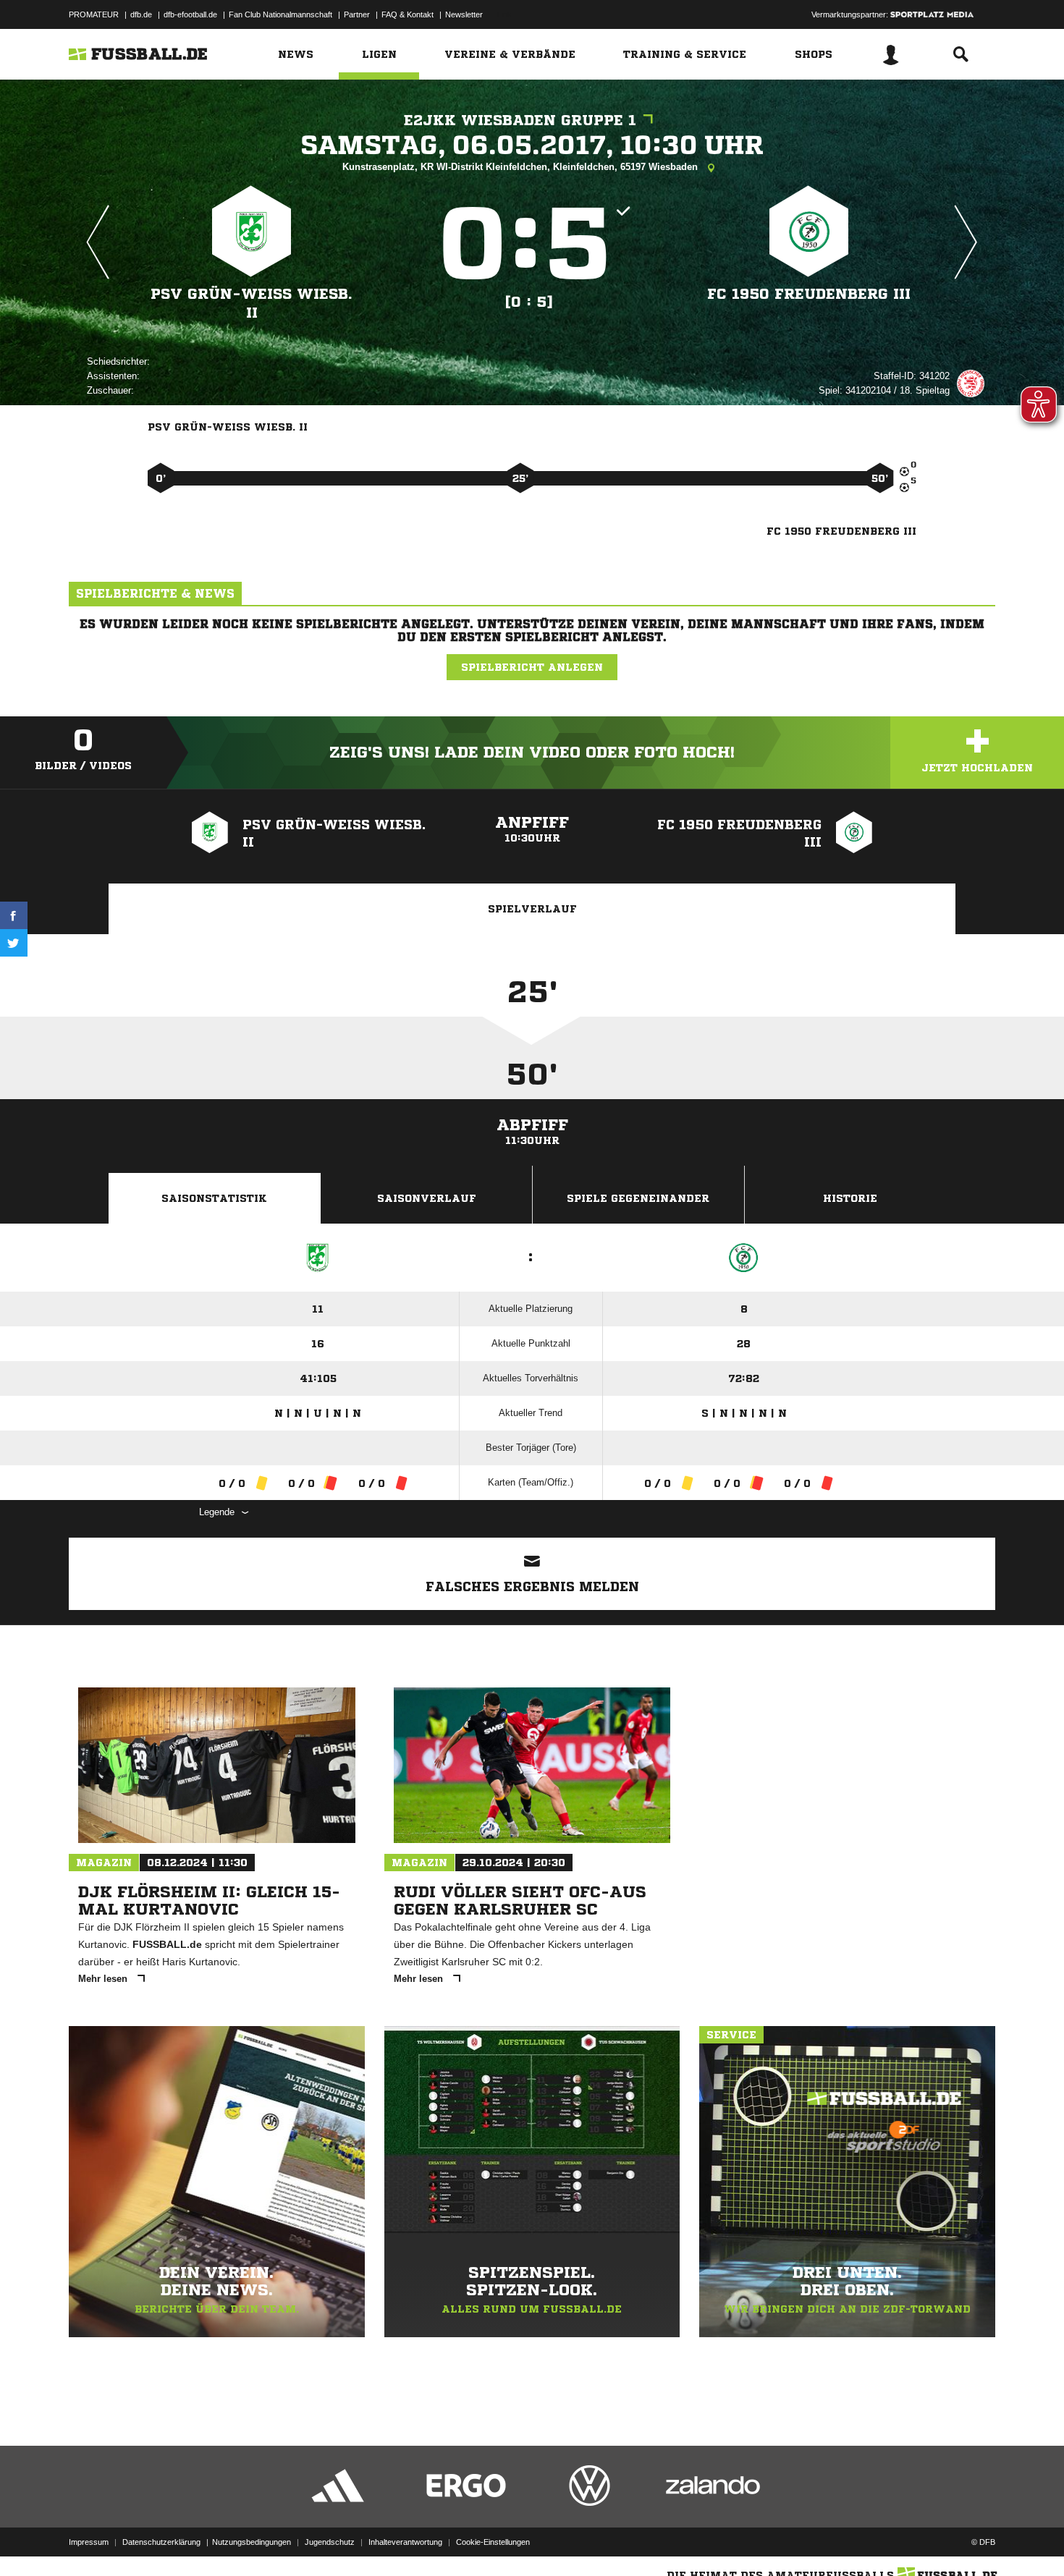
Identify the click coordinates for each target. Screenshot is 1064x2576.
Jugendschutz (330, 2542)
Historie (850, 1198)
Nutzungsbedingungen (252, 2542)
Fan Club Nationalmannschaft (280, 14)
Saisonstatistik (214, 1198)
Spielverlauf (532, 909)
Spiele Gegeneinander (638, 1198)
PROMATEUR (94, 14)
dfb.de (141, 14)
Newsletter (464, 14)
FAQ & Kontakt (408, 14)
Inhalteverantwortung (405, 2542)
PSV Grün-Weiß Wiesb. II (252, 304)
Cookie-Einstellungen (493, 2542)
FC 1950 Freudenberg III (809, 294)
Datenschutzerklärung (161, 2542)
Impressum (89, 2542)
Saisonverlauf (427, 1198)
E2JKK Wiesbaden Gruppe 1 (520, 120)
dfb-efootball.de (190, 14)
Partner (357, 14)
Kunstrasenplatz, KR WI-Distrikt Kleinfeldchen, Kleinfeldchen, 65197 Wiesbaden (522, 167)
